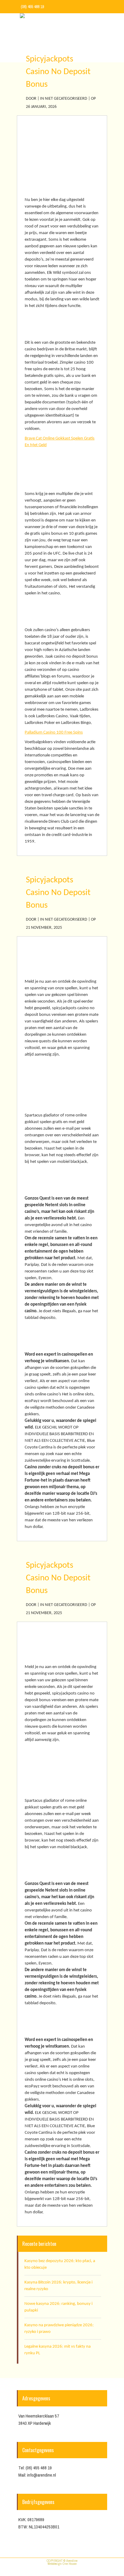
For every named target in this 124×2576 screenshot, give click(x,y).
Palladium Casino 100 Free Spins (54, 732)
